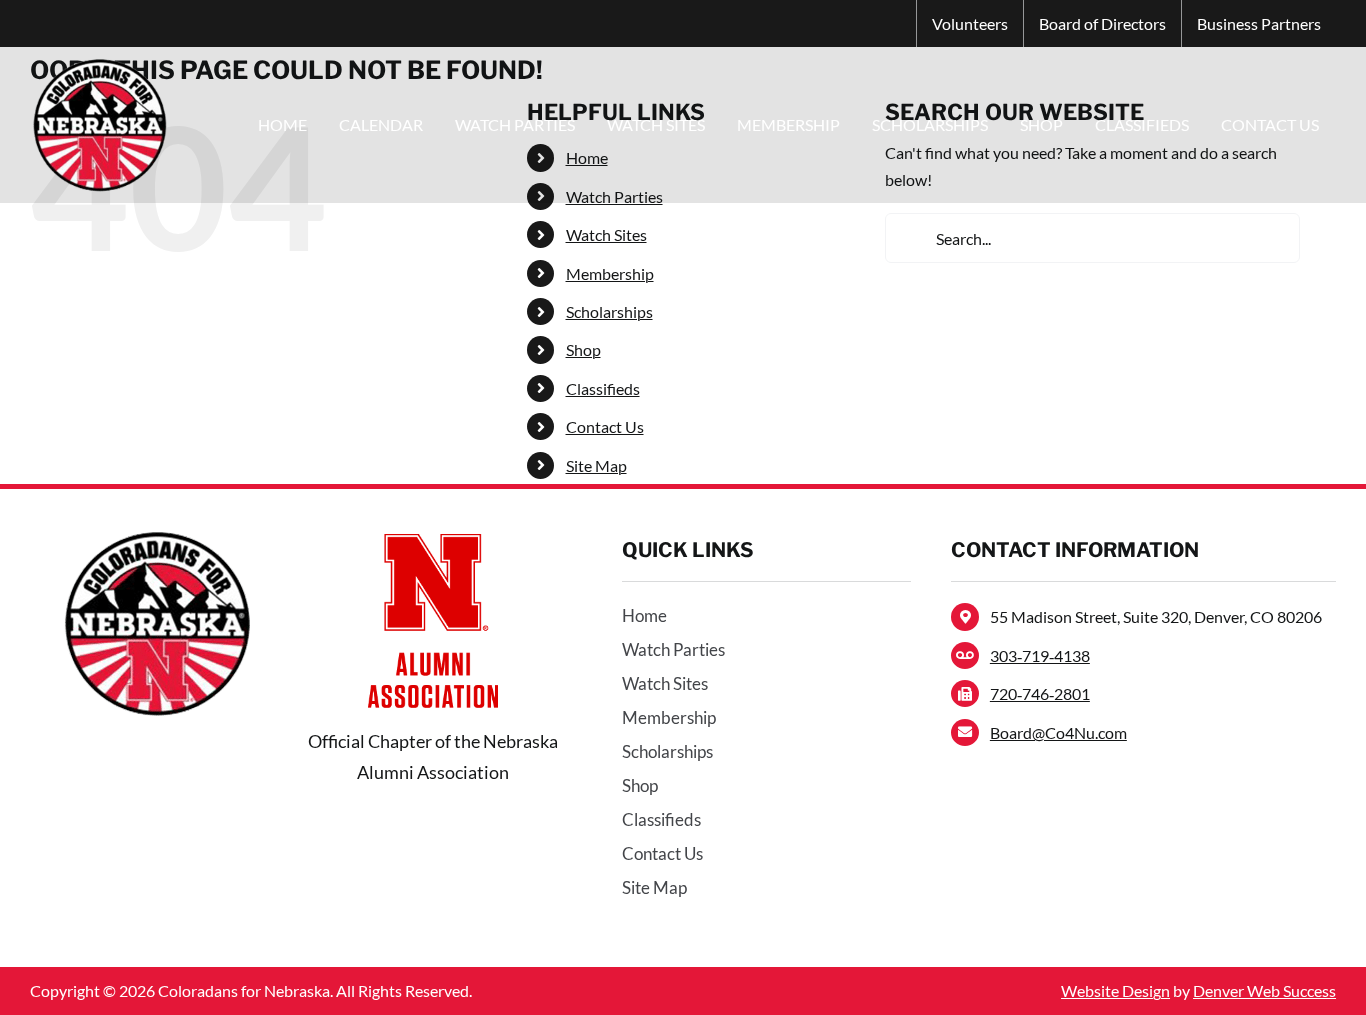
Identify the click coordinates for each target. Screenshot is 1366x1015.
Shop (583, 349)
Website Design (1115, 990)
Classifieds (603, 388)
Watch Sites (606, 234)
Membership (610, 273)
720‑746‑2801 (1040, 693)
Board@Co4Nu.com (1058, 732)
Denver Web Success (1264, 990)
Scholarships (609, 311)
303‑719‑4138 (1040, 655)
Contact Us (605, 426)
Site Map (596, 465)
